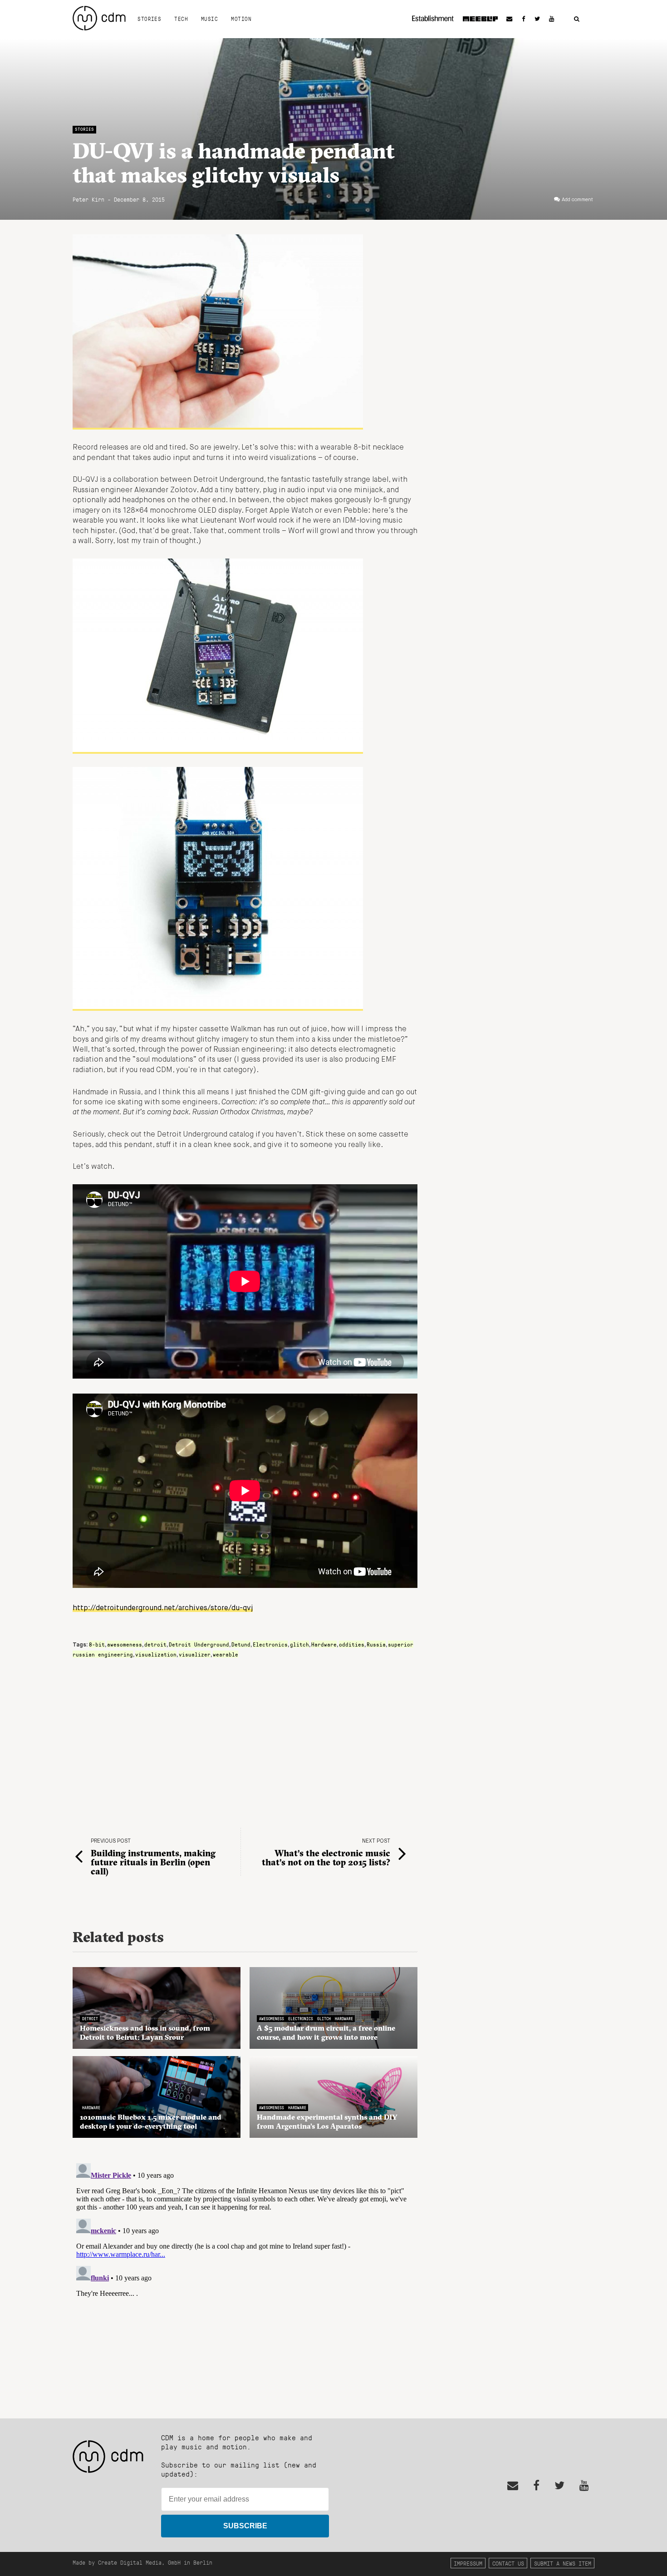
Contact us (508, 2563)
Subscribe (245, 2526)
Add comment (577, 200)
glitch (299, 1644)
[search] (577, 19)
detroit (155, 1644)
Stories (149, 19)
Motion (241, 19)
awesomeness (125, 1644)
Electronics (270, 1644)
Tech (181, 19)
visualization (156, 1654)
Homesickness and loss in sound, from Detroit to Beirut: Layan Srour (145, 2032)
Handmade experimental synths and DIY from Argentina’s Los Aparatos (327, 2121)
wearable (226, 1654)
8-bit (97, 1644)
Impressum (468, 2563)
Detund (241, 1644)
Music (209, 19)
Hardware (324, 1644)
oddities (352, 1644)
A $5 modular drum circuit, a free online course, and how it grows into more (326, 2032)
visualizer (195, 1654)
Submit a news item (563, 2563)
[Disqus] (245, 2273)
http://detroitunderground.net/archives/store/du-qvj (163, 1608)
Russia (376, 1644)
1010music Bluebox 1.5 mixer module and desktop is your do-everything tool (151, 2121)
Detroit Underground (199, 1644)
